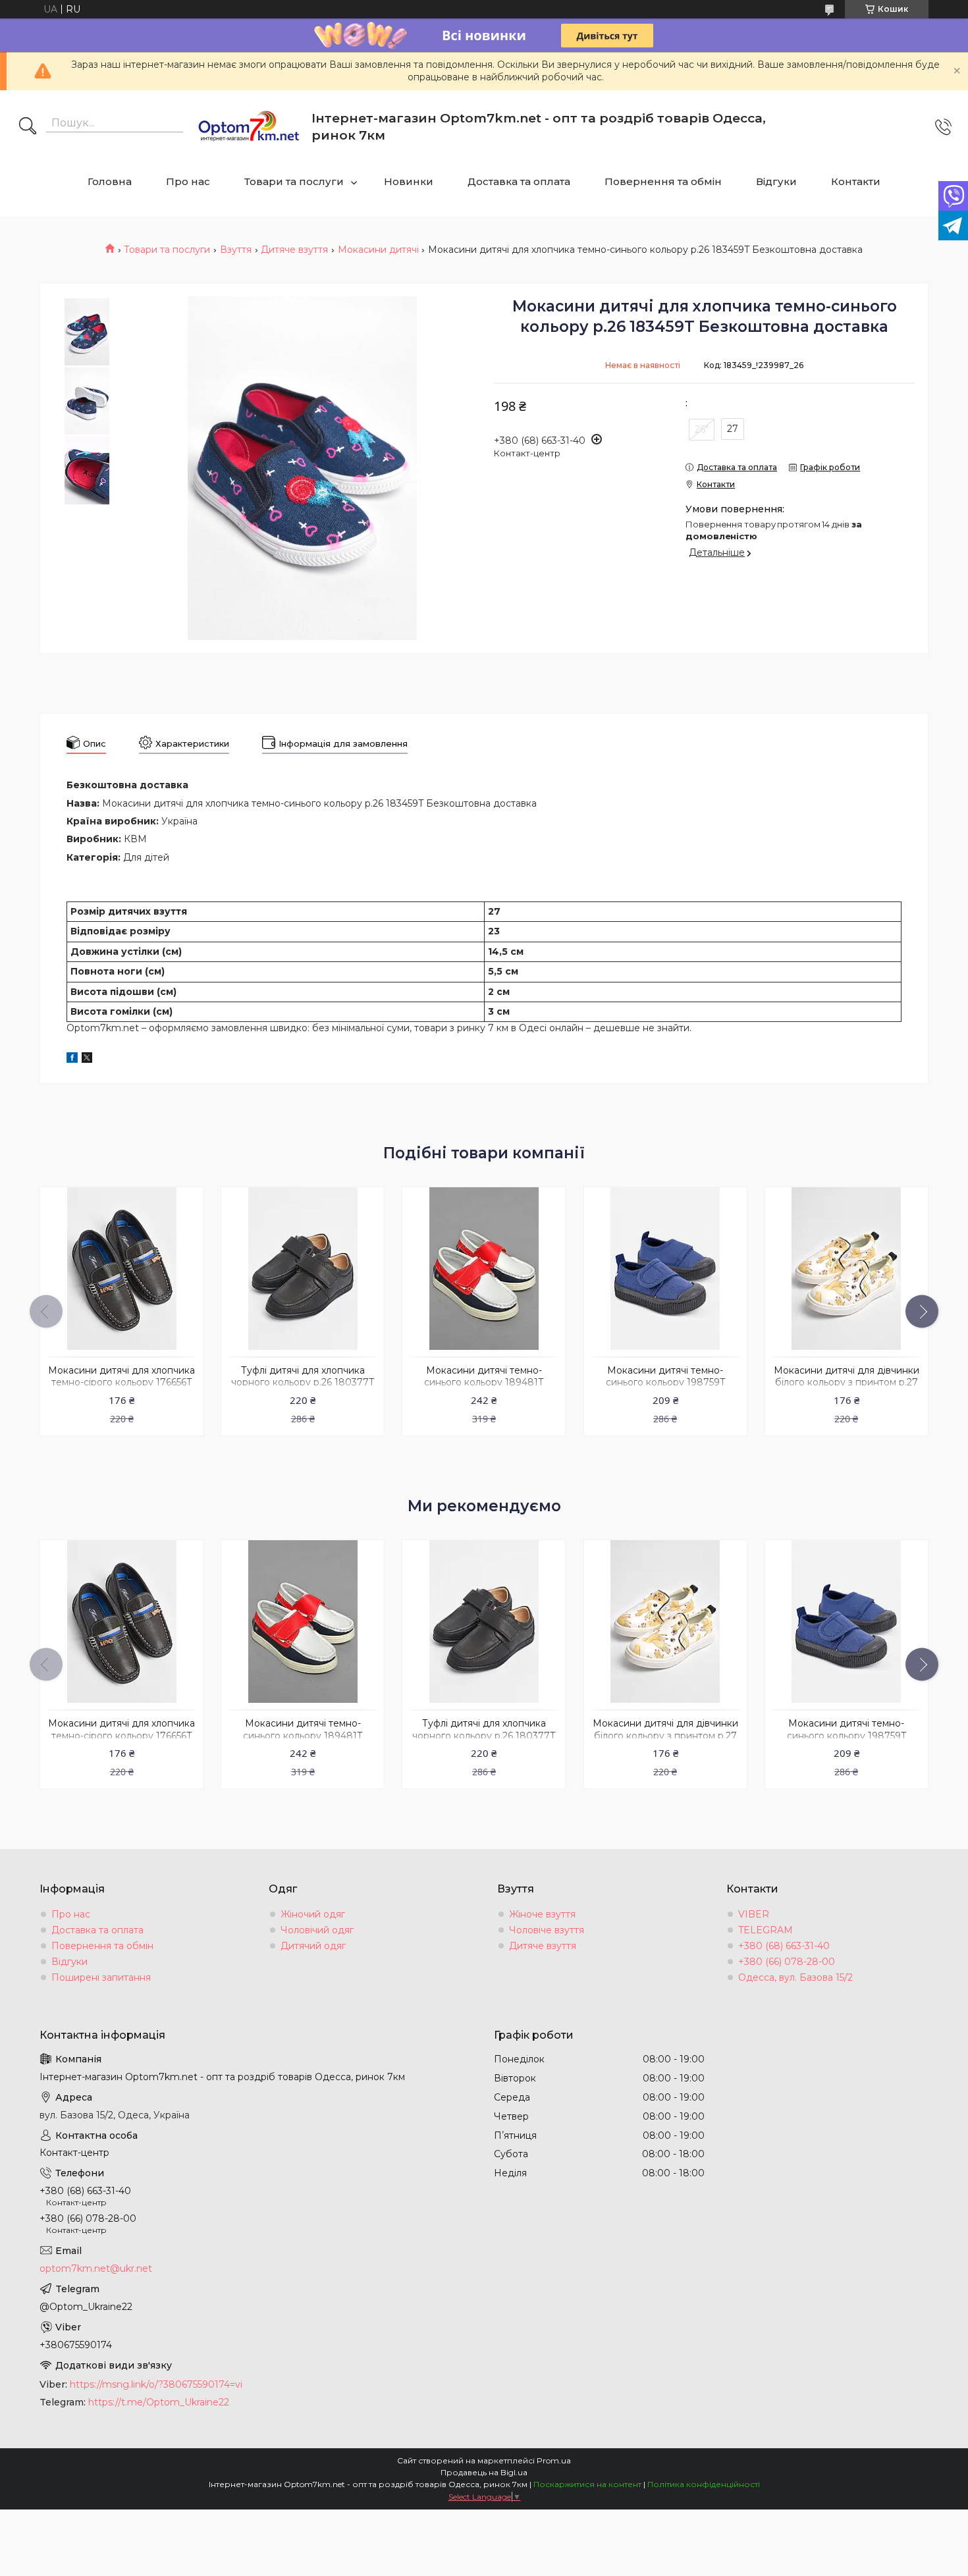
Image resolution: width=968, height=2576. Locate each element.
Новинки (409, 181)
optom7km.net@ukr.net (96, 2268)
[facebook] (72, 1060)
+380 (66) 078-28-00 (787, 1962)
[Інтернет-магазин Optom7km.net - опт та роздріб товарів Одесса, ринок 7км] (249, 127)
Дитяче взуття (294, 250)
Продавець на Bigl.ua (484, 2472)
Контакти (856, 181)
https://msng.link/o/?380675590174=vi (156, 2384)
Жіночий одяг (313, 1914)
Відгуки (776, 181)
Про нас (188, 181)
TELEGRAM (766, 1930)
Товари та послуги (294, 181)
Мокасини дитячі (378, 250)
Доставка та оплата (519, 181)
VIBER (754, 1914)
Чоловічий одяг (317, 1930)
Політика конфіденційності (704, 2484)
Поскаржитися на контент (587, 2484)
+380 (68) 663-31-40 (784, 1946)
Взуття (236, 250)
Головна (110, 181)
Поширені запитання (101, 1977)
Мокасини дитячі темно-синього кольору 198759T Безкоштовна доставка (665, 1383)
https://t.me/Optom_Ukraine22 (159, 2402)
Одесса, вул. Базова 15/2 (795, 1977)
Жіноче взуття (542, 1914)
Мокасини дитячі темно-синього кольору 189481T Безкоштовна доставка (484, 1383)
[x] (87, 1060)
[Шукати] (28, 127)
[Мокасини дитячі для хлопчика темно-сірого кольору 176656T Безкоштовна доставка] (121, 1269)
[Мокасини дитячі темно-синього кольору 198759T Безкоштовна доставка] (665, 1269)
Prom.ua (554, 2460)
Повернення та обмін (663, 181)
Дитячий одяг (313, 1946)
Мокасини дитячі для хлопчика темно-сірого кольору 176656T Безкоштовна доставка (121, 1383)
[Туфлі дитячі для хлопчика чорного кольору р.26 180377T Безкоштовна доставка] (303, 1269)
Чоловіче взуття (547, 1930)
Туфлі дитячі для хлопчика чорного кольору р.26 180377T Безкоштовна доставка (303, 1383)
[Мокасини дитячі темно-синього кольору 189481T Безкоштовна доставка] (484, 1269)
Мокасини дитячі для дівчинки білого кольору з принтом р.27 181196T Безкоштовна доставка (847, 1383)
